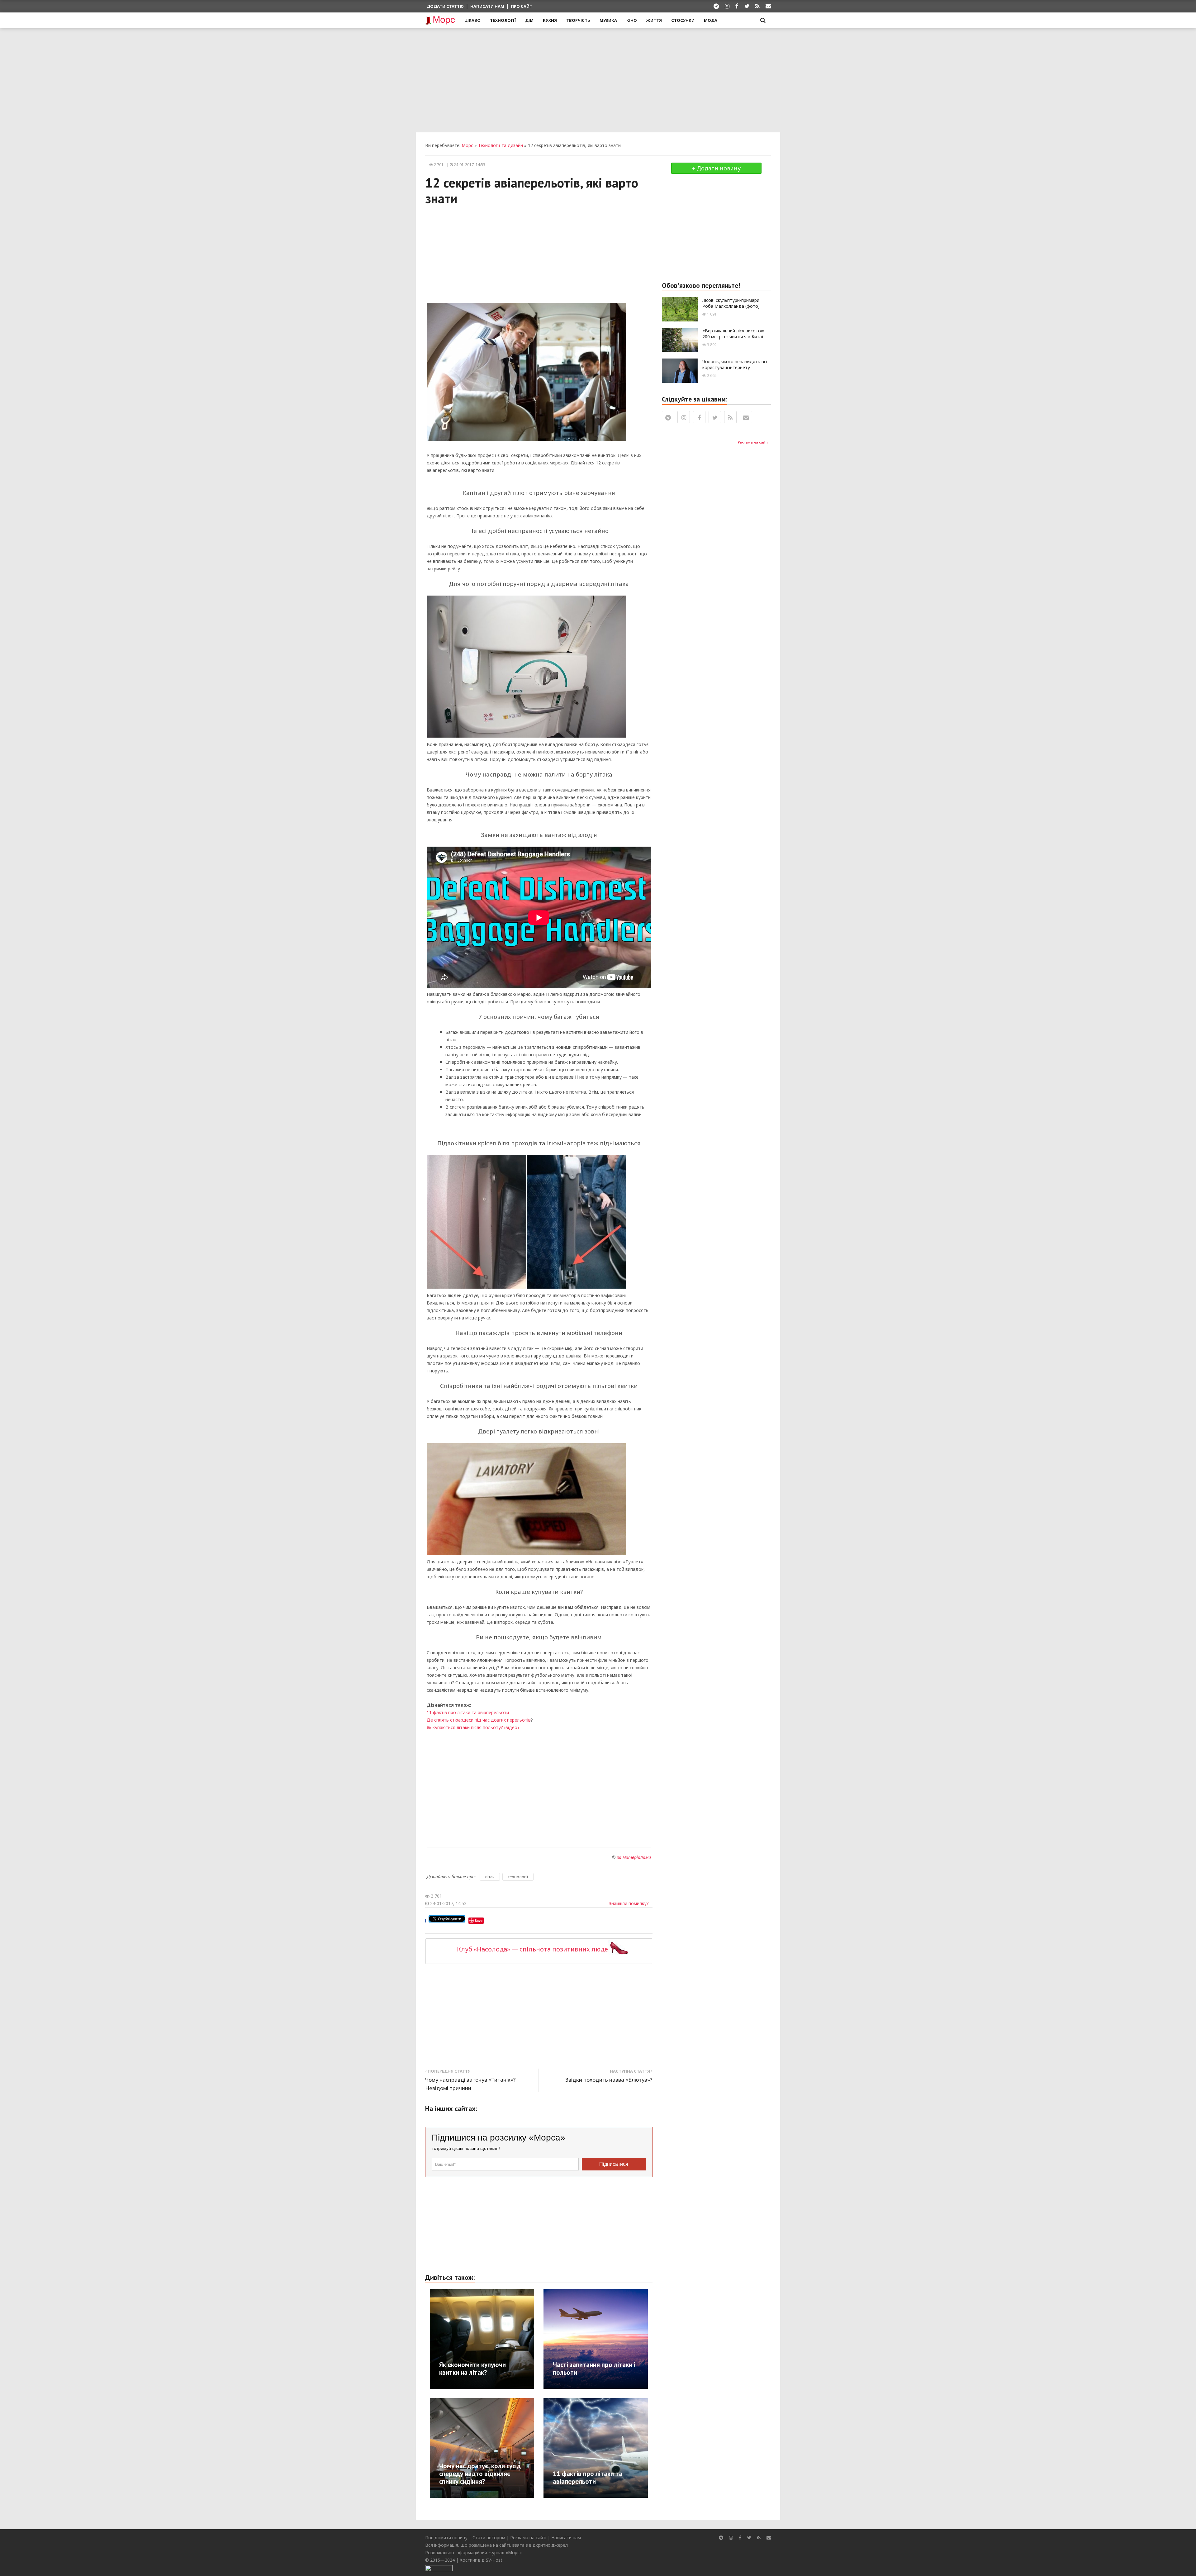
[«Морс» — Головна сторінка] (440, 21)
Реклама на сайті (753, 442)
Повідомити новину (446, 2538)
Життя (654, 20)
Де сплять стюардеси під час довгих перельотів (479, 1720)
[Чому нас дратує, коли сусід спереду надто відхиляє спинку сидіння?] (505, 2448)
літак (490, 1877)
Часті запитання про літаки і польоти (594, 2369)
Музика (608, 20)
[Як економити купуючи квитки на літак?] (505, 2338)
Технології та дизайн (501, 145)
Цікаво (472, 20)
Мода (711, 20)
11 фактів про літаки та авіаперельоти (468, 1712)
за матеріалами (634, 1857)
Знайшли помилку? (629, 1903)
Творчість (578, 20)
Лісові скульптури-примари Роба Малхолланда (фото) (731, 303)
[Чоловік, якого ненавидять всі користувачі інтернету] (680, 370)
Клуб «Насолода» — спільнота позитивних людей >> (539, 1949)
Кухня (550, 20)
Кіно (632, 20)
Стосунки (683, 20)
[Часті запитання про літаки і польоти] (618, 2338)
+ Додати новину (716, 168)
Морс (467, 145)
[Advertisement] (598, 79)
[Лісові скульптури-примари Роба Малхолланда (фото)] (680, 309)
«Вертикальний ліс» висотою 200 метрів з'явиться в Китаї (733, 334)
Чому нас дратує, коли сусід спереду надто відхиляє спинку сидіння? (480, 2474)
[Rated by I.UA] (439, 2567)
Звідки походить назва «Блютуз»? (609, 2080)
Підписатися (614, 2164)
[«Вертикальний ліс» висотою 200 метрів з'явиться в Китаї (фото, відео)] (680, 339)
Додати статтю (445, 6)
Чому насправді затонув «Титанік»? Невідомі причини (470, 2084)
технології (518, 1877)
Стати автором (489, 2538)
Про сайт (522, 6)
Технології (503, 20)
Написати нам (487, 6)
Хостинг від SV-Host (481, 2560)
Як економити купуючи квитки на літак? (472, 2369)
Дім (529, 20)
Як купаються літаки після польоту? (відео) (473, 1727)
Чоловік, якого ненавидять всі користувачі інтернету (735, 364)
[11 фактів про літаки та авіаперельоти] (618, 2448)
